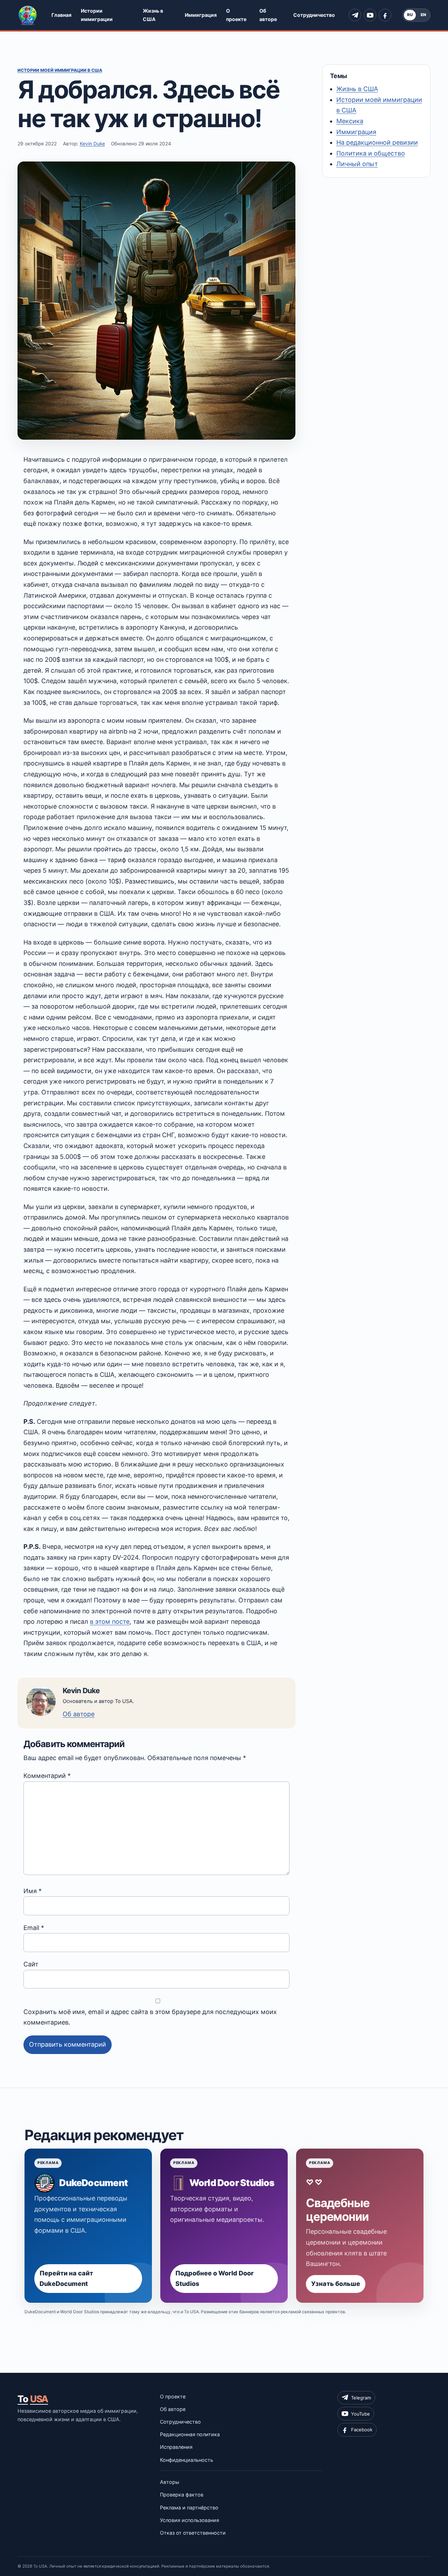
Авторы (170, 2482)
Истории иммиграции (97, 15)
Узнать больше (336, 2284)
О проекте (236, 15)
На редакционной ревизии (377, 142)
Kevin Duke (92, 144)
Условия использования (190, 2520)
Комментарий (47, 1776)
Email (34, 1928)
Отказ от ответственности (193, 2533)
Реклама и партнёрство (189, 2508)
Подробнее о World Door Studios (215, 2279)
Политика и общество (371, 153)
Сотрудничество (314, 15)
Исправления (176, 2447)
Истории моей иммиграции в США (60, 70)
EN (423, 15)
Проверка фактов (182, 2495)
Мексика (350, 121)
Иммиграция (201, 15)
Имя (33, 1891)
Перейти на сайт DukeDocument (66, 2279)
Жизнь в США (153, 15)
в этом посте (110, 1622)
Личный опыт (357, 164)
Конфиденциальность (187, 2460)
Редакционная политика (190, 2434)
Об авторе (268, 15)
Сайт (31, 1964)
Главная (61, 15)
